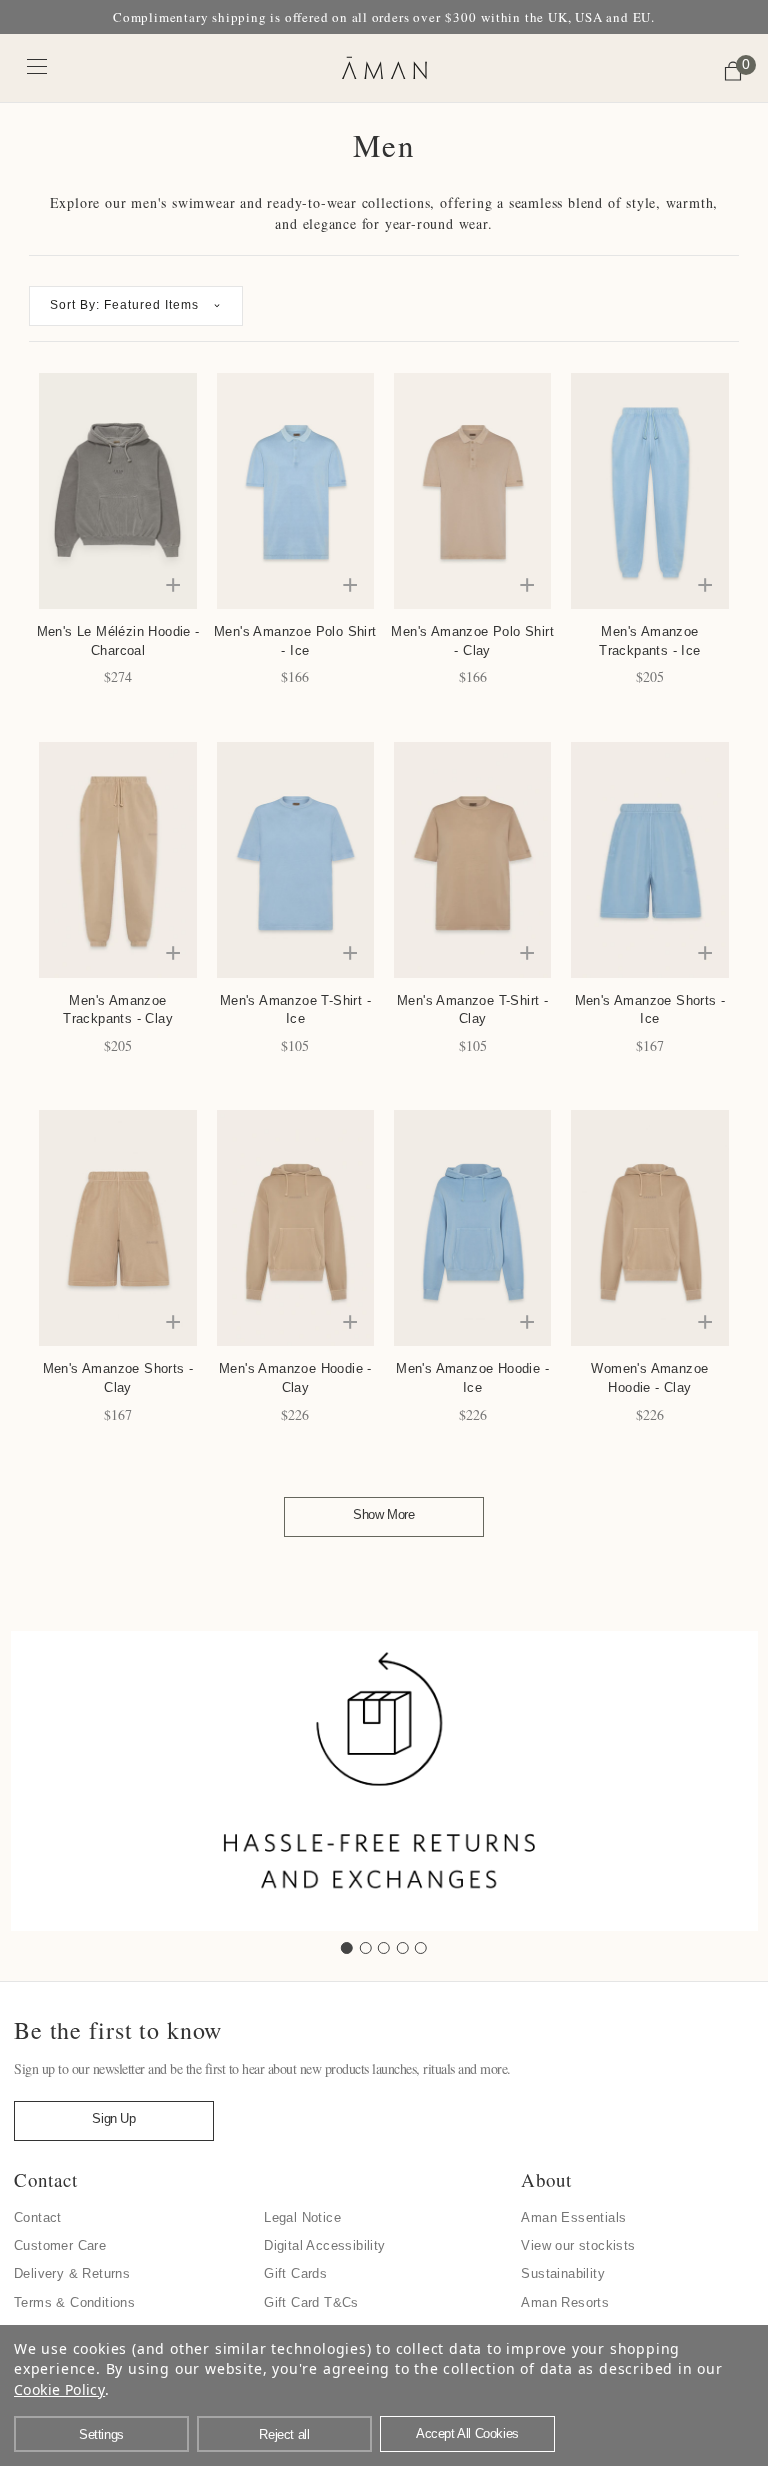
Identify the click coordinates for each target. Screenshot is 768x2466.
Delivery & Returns (72, 2273)
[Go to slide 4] (403, 1948)
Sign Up (113, 2118)
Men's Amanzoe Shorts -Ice (650, 1010)
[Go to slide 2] (366, 1948)
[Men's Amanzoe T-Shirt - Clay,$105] (472, 860)
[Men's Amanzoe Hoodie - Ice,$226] (472, 1228)
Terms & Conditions (74, 2302)
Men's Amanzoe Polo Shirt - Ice (295, 641)
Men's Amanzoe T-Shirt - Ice (295, 1010)
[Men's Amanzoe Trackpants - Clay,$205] (117, 860)
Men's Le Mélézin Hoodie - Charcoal (118, 641)
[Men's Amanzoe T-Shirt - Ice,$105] (295, 860)
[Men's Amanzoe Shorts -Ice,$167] (649, 860)
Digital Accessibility (324, 2245)
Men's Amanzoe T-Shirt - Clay (472, 1010)
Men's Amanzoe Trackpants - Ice (649, 641)
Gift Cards (295, 2273)
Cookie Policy (59, 2389)
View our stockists (578, 2245)
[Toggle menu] (37, 65)
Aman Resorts (565, 2302)
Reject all (284, 2434)
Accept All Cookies (467, 2433)
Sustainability (563, 2273)
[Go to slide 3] (384, 1948)
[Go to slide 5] (421, 1948)
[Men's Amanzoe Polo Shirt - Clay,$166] (472, 491)
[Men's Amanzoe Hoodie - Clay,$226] (295, 1228)
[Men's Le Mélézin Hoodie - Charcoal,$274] (117, 491)
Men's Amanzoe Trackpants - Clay (118, 1010)
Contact (38, 2217)
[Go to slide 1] (347, 1948)
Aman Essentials (573, 2217)
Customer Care (60, 2245)
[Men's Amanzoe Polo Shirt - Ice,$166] (295, 491)
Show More (383, 1514)
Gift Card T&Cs (311, 2302)
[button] (136, 306)
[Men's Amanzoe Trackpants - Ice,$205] (649, 491)
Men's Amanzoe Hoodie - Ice (472, 1378)
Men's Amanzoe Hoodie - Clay (295, 1378)
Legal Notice (302, 2217)
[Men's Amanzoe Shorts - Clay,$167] (117, 1228)
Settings (101, 2434)
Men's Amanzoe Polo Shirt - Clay (472, 641)
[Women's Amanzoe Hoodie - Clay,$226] (649, 1228)
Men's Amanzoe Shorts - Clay (118, 1378)
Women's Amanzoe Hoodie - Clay (649, 1378)
